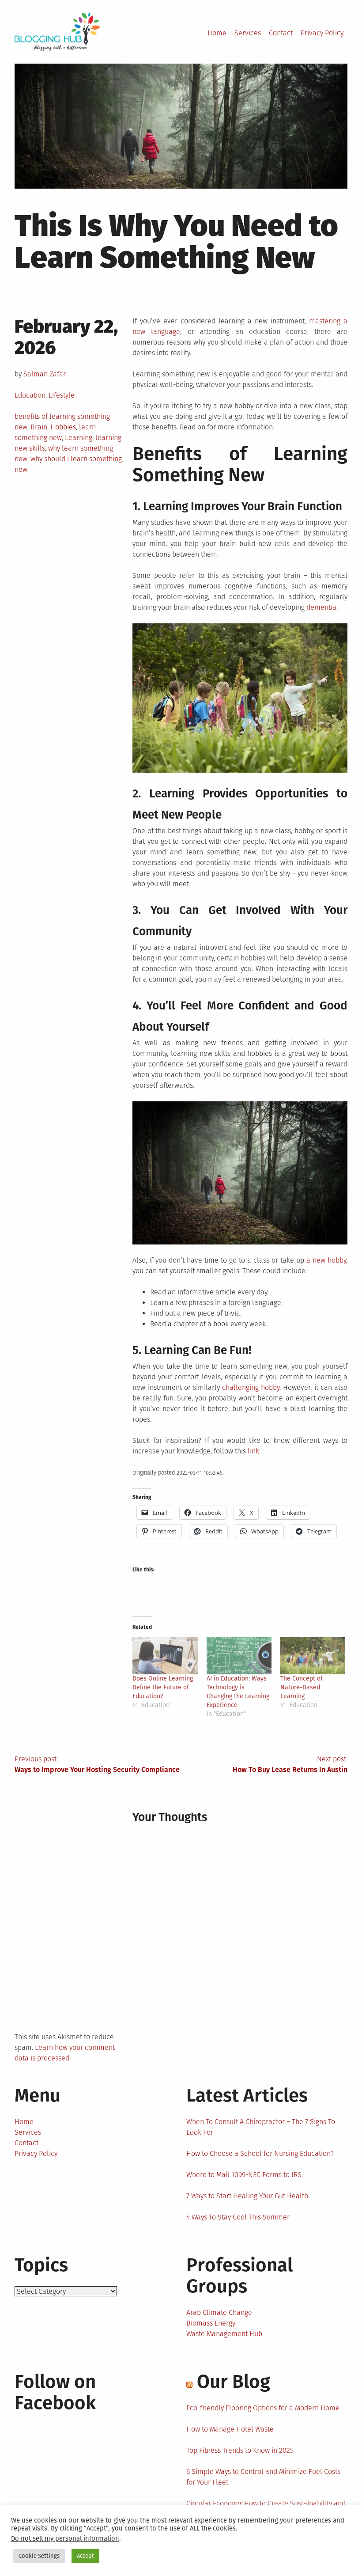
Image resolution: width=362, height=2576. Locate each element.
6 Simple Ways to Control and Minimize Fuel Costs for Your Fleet (263, 2477)
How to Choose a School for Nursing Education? (260, 2153)
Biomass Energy (211, 2323)
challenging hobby (251, 1387)
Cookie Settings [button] (39, 2556)
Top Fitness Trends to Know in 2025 (240, 2450)
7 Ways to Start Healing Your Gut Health (247, 2196)
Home (217, 33)
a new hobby (326, 1260)
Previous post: (97, 1764)
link (253, 1451)
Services (248, 33)
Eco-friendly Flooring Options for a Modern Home (263, 2408)
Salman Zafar (45, 374)
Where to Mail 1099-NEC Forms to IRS (244, 2175)
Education (30, 395)
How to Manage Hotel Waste (230, 2429)
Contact (281, 33)
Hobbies (63, 427)
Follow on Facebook (55, 2392)
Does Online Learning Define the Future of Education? (163, 1687)
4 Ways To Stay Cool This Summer (238, 2217)
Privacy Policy (322, 33)
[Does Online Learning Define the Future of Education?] (165, 1656)
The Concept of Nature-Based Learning (302, 1687)
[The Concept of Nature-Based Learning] (313, 1656)
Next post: (290, 1764)
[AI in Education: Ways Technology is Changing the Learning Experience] (239, 1656)
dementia (321, 607)
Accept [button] (85, 2556)
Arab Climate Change (219, 2312)
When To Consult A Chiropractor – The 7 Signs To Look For (261, 2127)
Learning (79, 438)
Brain (39, 427)
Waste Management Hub (224, 2334)
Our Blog (234, 2382)
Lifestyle (62, 395)
